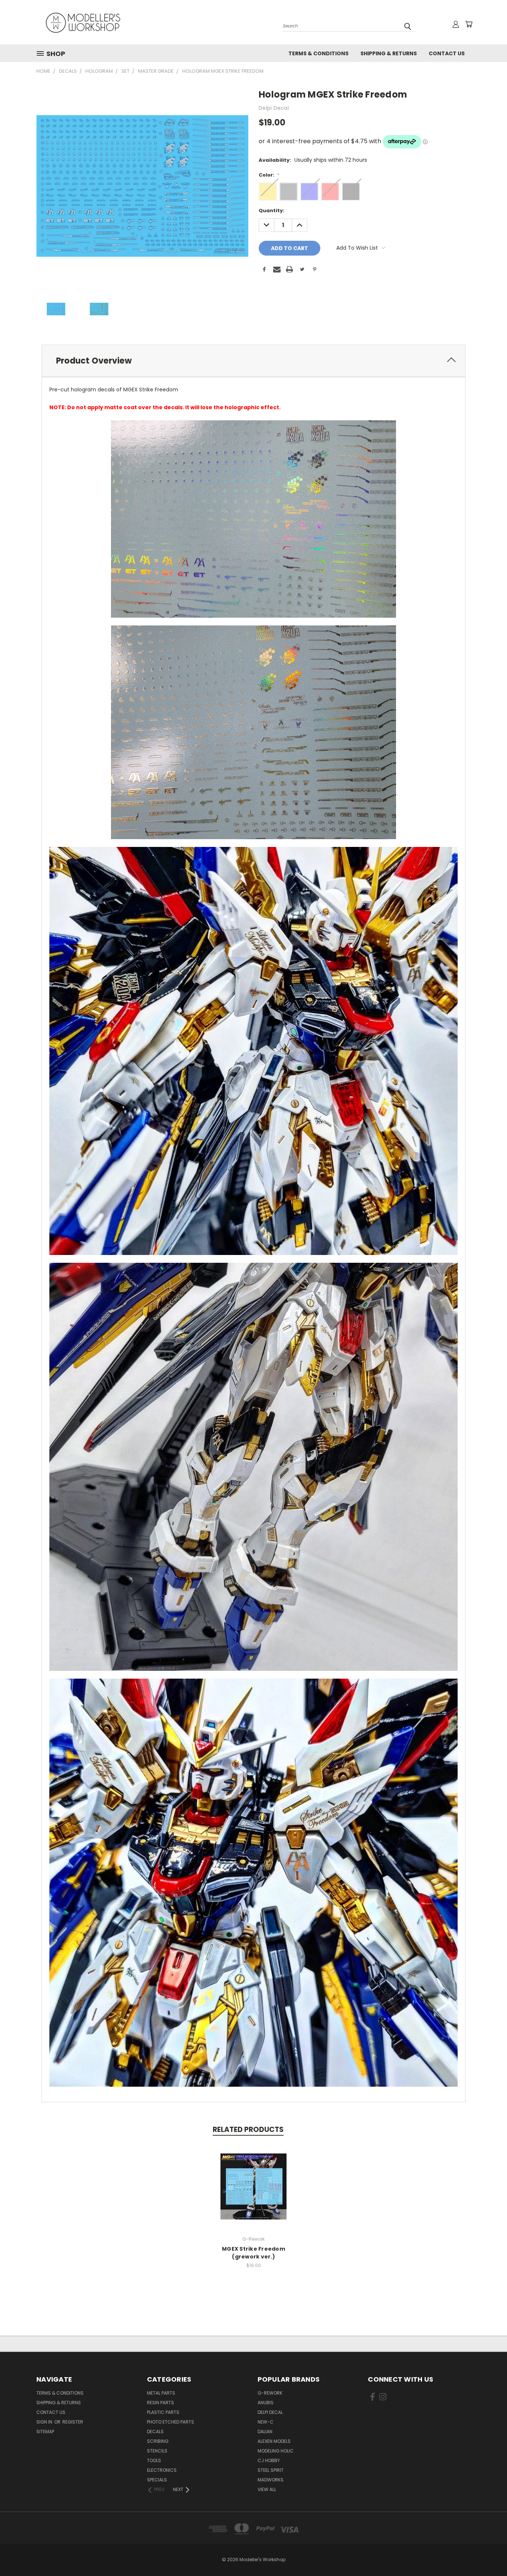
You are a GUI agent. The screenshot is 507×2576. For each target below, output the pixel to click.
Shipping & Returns (389, 53)
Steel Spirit (271, 2470)
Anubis (266, 2403)
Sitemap (45, 2432)
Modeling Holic (276, 2451)
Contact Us (447, 53)
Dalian (265, 2432)
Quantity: (272, 211)
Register (73, 2422)
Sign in (45, 2422)
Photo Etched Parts (171, 2422)
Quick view (253, 2179)
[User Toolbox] (456, 24)
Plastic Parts (163, 2412)
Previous (488, 2553)
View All (267, 2489)
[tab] (253, 361)
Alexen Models (274, 2441)
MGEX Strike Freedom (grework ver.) (253, 2253)
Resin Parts (161, 2403)
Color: (269, 175)
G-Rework (270, 2393)
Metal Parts (161, 2393)
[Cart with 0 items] (469, 24)
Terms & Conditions (318, 53)
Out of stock (253, 2192)
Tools (154, 2460)
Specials (157, 2480)
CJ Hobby (269, 2460)
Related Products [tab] (248, 2130)
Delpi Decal (270, 2412)
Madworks (271, 2480)
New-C (266, 2422)
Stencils (157, 2451)
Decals (155, 2432)
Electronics (162, 2470)
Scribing (158, 2441)
